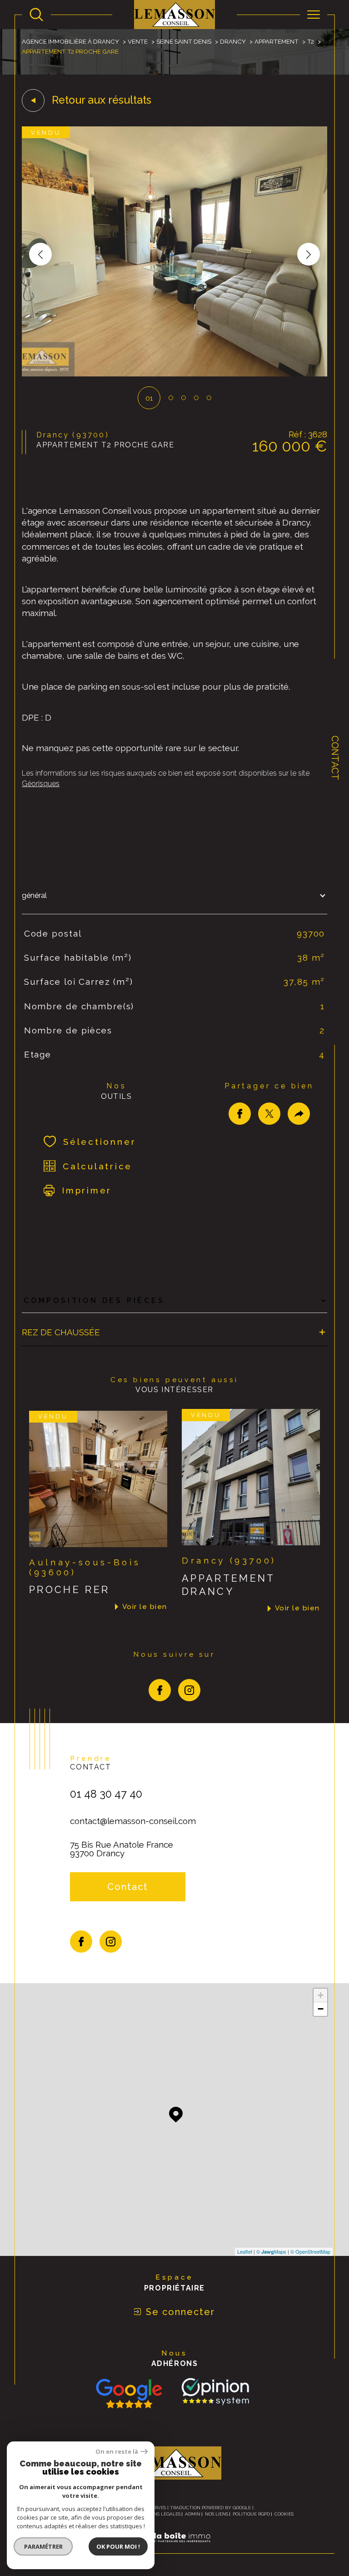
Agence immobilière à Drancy (70, 41)
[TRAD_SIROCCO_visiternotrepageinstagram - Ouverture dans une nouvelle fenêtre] (189, 1690)
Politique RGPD (251, 2514)
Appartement (277, 41)
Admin (193, 2514)
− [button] (321, 2009)
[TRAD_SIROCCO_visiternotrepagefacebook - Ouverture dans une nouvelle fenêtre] (160, 1690)
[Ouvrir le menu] (314, 15)
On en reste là (117, 2452)
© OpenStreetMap (310, 2251)
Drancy (233, 41)
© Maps (271, 2251)
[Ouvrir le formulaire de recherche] (36, 15)
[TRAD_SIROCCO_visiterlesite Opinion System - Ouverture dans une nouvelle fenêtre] (214, 2392)
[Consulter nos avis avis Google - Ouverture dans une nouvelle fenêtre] (129, 2393)
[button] (309, 254)
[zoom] (174, 374)
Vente (138, 41)
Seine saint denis (184, 41)
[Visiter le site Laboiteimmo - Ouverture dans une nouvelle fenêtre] (174, 2548)
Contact (335, 758)
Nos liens (217, 2514)
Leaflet (245, 2251)
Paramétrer (43, 2546)
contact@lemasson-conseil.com (133, 1821)
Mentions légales (158, 2514)
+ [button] (321, 1995)
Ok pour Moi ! (118, 2546)
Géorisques (41, 784)
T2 (311, 41)
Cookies (284, 2514)
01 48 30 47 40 (106, 1794)
